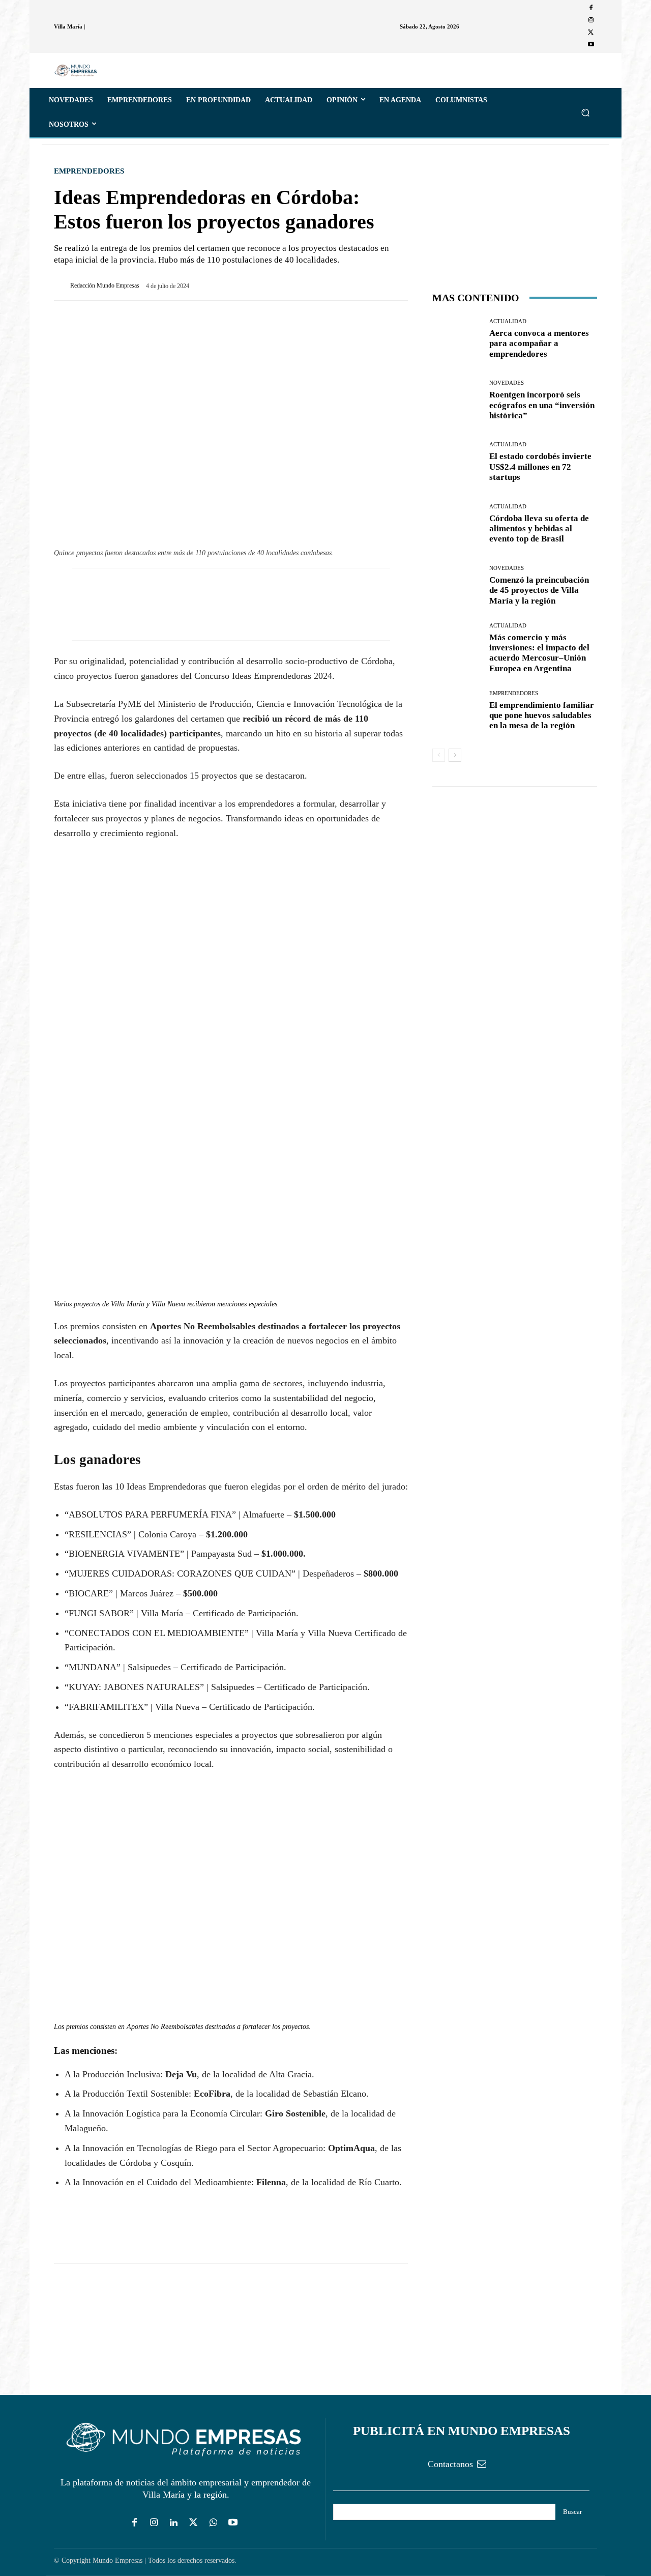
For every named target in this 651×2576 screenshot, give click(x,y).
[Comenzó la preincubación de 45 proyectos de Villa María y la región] (457, 585)
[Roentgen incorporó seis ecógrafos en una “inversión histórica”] (457, 401)
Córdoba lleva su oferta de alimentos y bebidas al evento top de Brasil (539, 529)
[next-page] (455, 755)
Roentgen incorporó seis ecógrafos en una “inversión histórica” (542, 405)
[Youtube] (591, 45)
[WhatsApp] (111, 2234)
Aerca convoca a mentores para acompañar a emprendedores (539, 344)
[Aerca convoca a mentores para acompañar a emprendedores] (457, 339)
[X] (591, 33)
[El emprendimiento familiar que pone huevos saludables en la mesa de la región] (457, 711)
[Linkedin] (174, 2523)
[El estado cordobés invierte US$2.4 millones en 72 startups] (457, 462)
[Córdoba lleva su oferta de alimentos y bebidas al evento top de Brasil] (457, 524)
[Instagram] (591, 20)
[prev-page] (439, 755)
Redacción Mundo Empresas (105, 285)
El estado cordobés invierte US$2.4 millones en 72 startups (540, 467)
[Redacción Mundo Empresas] (62, 285)
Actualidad (508, 321)
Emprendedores (89, 171)
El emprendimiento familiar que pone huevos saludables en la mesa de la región (542, 715)
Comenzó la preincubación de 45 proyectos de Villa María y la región (539, 590)
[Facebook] (591, 8)
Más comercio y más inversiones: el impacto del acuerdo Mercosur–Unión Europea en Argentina (539, 653)
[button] (585, 112)
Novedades (507, 383)
